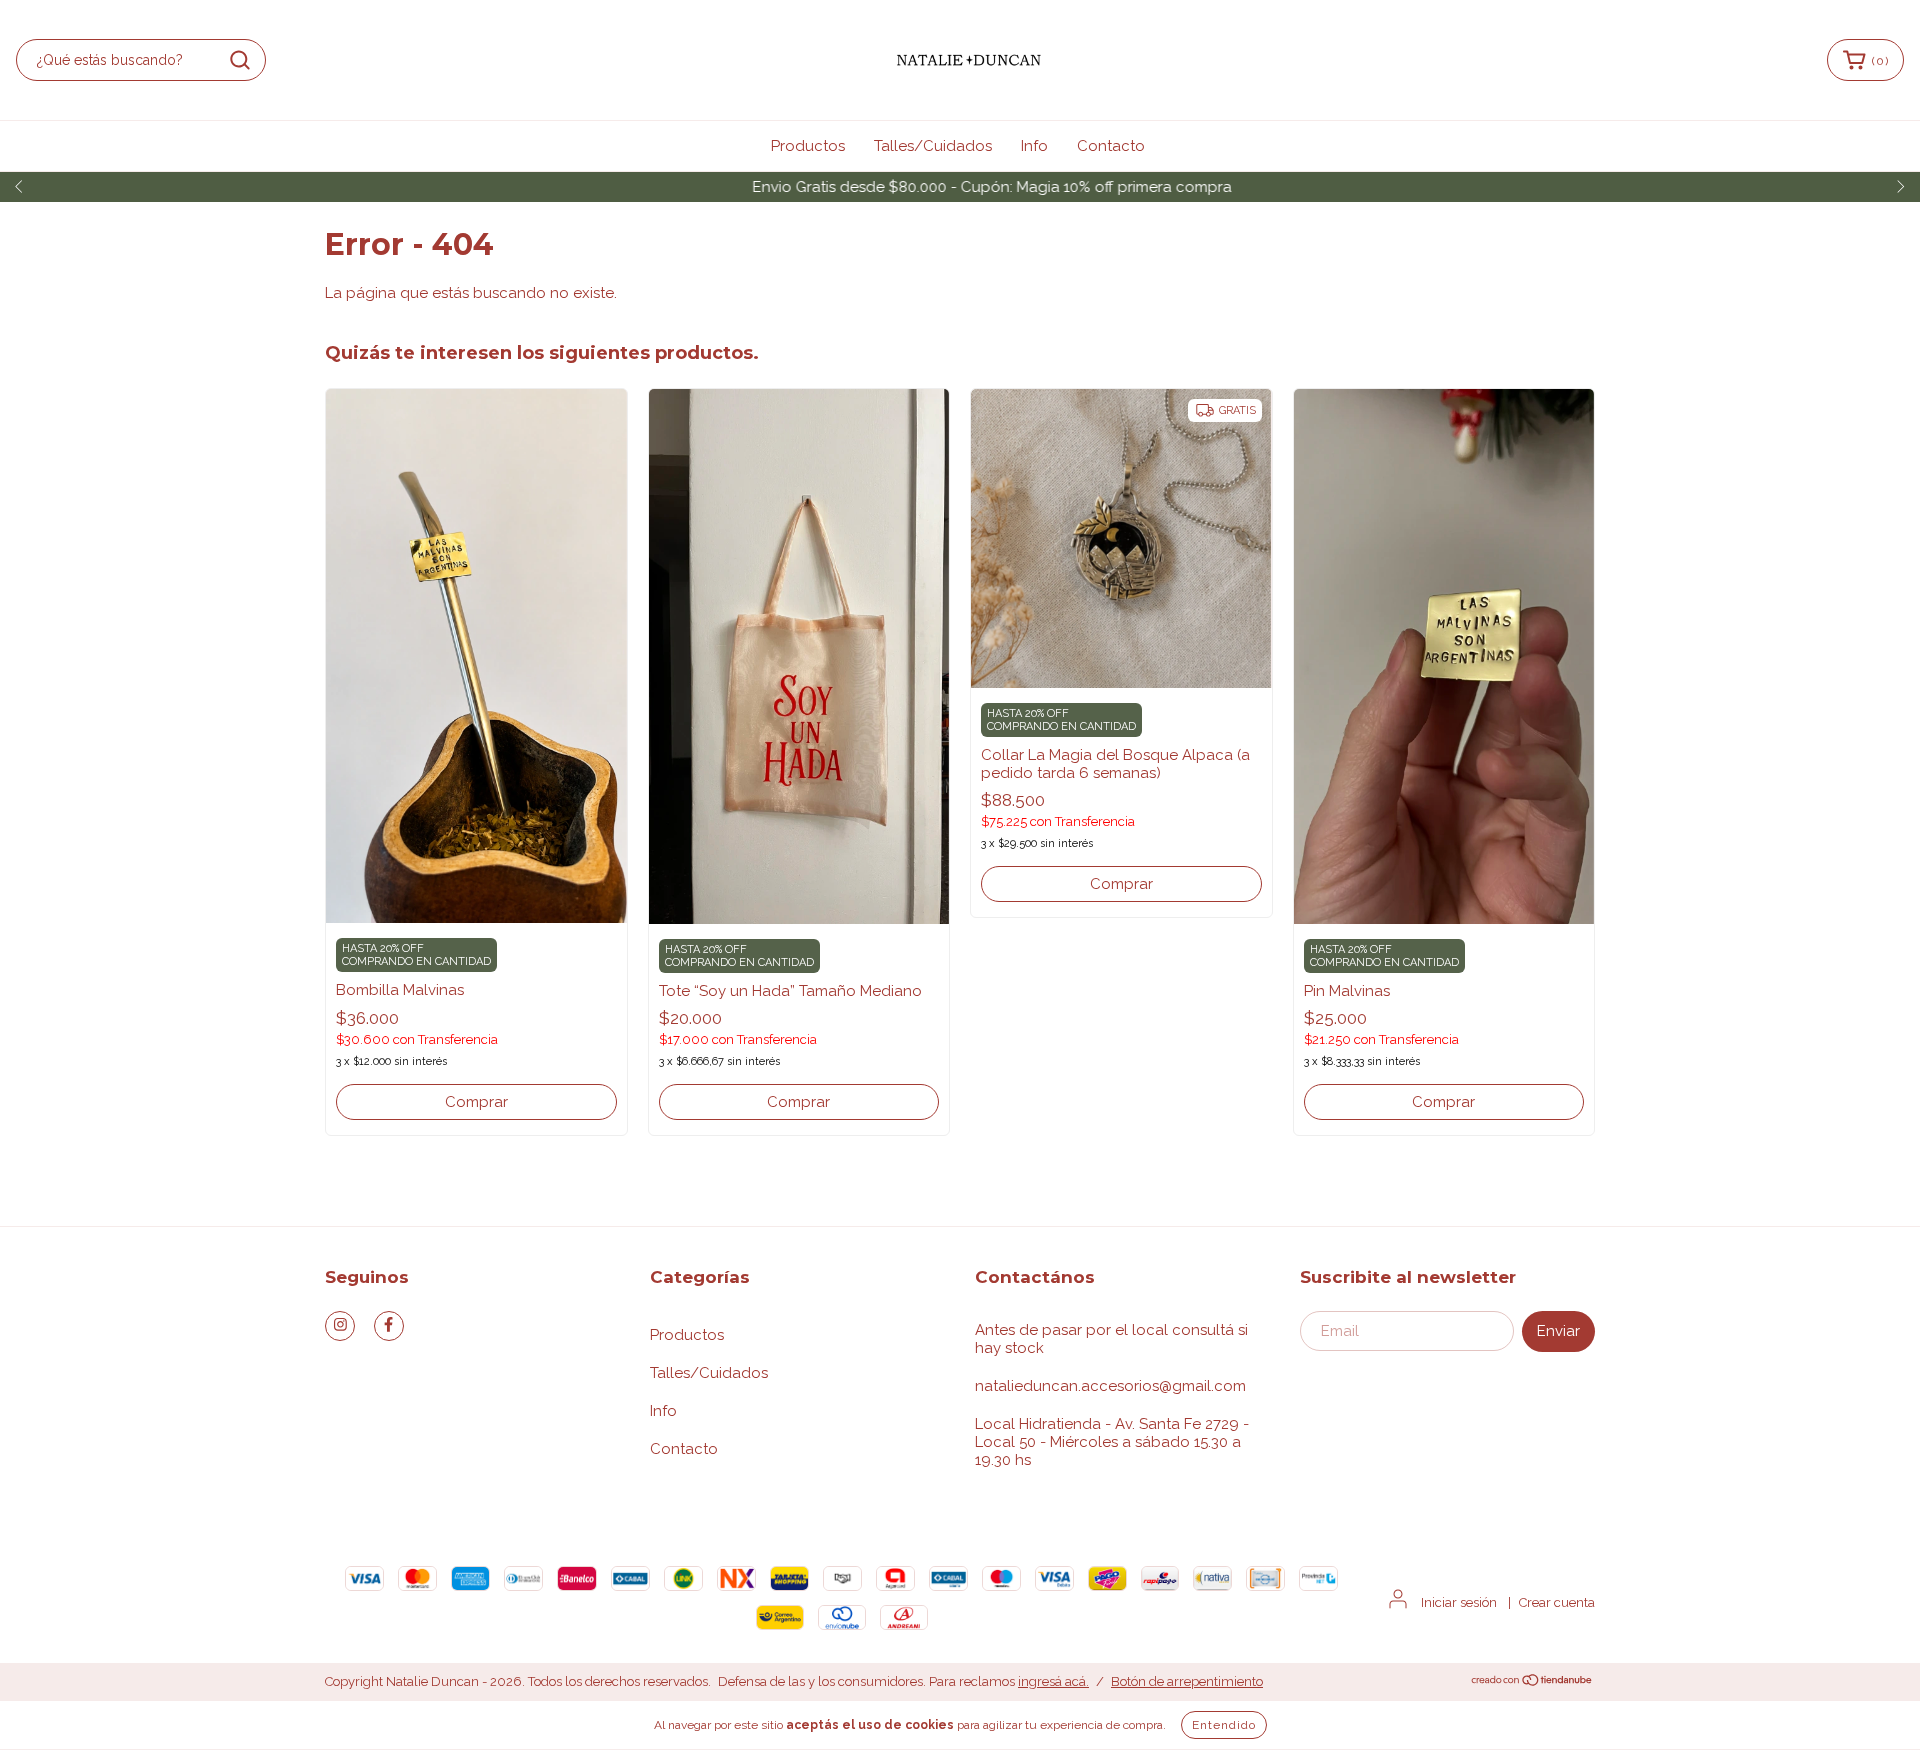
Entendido (1224, 1725)
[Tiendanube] (1532, 1682)
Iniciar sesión (1459, 1602)
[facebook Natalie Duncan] (389, 1326)
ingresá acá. (1053, 1681)
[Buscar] (240, 60)
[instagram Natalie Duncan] (340, 1326)
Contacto (1111, 146)
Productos (808, 146)
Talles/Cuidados (933, 146)
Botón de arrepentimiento (1187, 1681)
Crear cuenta (1557, 1602)
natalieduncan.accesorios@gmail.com (1110, 1386)
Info (1034, 146)
